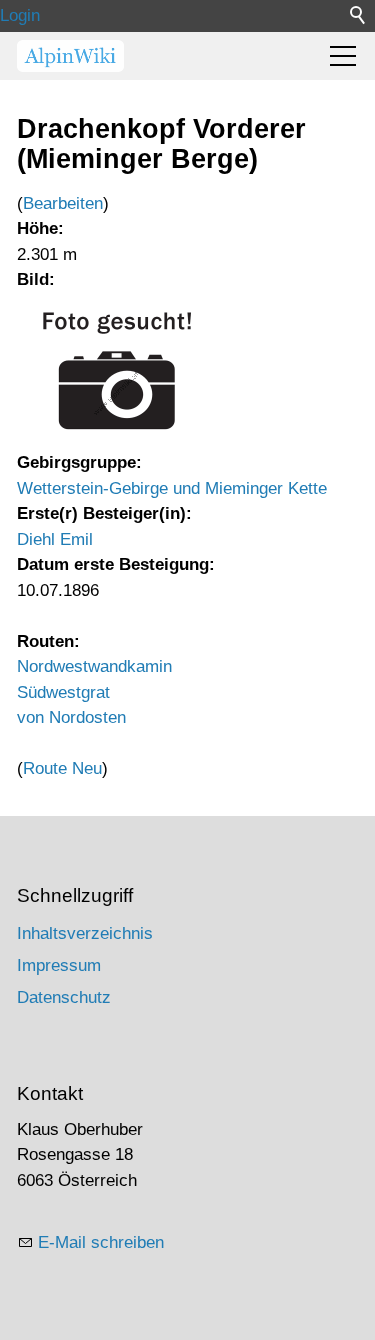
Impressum (59, 965)
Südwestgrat (63, 692)
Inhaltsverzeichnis (85, 933)
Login (20, 15)
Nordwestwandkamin (94, 666)
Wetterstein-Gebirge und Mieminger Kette (172, 488)
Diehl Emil (55, 539)
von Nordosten (71, 717)
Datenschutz (64, 997)
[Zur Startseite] (70, 56)
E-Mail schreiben (101, 1242)
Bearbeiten (63, 203)
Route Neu (62, 768)
